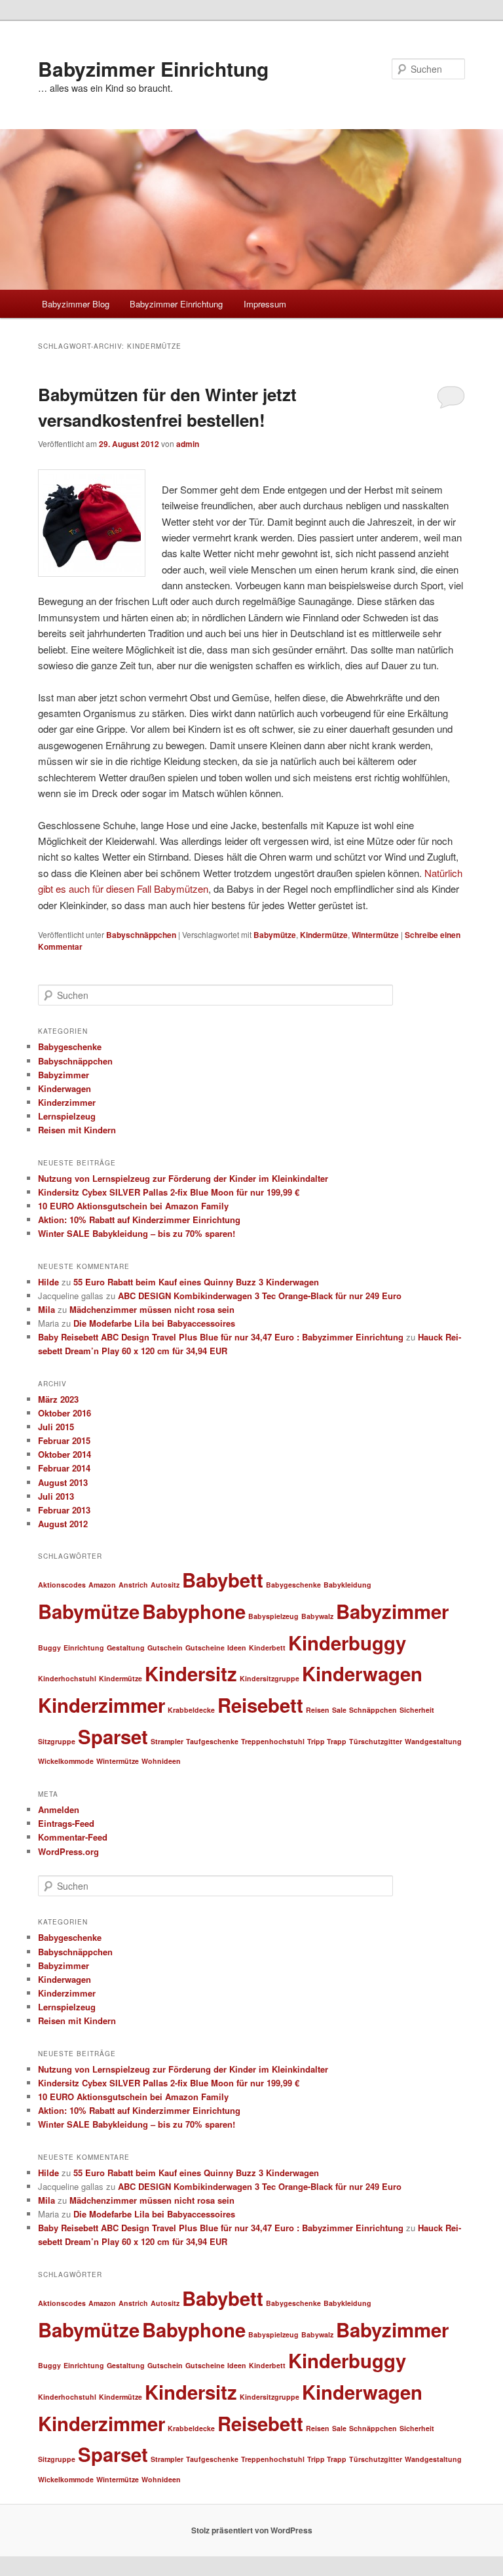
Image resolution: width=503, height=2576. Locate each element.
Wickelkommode (66, 1761)
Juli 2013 (56, 1496)
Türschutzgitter (376, 1741)
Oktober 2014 (65, 1454)
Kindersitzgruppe (270, 1678)
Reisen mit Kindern (77, 1130)
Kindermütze (324, 935)
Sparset (113, 1736)
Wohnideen (161, 1761)
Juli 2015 (56, 1427)
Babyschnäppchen (141, 935)
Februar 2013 (64, 1510)
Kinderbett (267, 1648)
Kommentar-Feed (73, 1837)
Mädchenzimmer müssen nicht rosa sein (152, 1309)
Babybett (223, 1580)
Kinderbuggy (347, 1643)
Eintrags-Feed (66, 1823)
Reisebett (260, 1705)
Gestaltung (126, 1648)
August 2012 (63, 1524)
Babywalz (317, 1616)
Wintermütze (375, 935)
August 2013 (63, 1482)
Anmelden (59, 1809)
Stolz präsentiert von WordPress (252, 2530)
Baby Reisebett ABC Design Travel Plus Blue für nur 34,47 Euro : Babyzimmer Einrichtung (221, 1337)
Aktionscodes (62, 1585)
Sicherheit (417, 1710)
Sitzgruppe (57, 1741)
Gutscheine (205, 1648)
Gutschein (165, 1648)
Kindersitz (191, 1673)
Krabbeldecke (191, 1710)
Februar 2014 (64, 1468)
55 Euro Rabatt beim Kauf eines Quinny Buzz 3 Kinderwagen (196, 1282)
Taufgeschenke (212, 1741)
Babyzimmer (64, 1075)
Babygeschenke (70, 1046)
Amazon (102, 1585)
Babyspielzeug (273, 1616)
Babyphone (194, 1611)
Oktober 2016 (65, 1413)
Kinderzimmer (67, 1102)
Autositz (165, 1585)
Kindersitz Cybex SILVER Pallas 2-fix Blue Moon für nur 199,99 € (169, 1192)
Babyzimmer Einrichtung (153, 68)
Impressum (265, 304)
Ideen (237, 1648)
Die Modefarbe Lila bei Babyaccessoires (154, 1323)
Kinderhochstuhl (67, 1678)
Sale (339, 1710)
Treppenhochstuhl (273, 1741)
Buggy (49, 1648)
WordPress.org (68, 1851)
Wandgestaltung (433, 1741)
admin (188, 444)
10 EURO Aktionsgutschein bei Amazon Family (133, 1206)
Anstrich (133, 1585)
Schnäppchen (373, 1710)
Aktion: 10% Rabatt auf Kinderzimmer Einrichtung (139, 1220)
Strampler (167, 1741)
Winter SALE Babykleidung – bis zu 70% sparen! (137, 1233)
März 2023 (58, 1399)
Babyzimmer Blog (76, 304)
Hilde (48, 1282)
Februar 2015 (64, 1440)
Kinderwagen (65, 1088)
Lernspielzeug (67, 1116)
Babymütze (275, 935)
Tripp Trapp (327, 1741)
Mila (47, 1309)
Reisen (318, 1710)
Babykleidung (347, 1585)
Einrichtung (84, 1648)
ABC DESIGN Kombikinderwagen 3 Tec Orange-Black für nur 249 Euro (260, 1296)
